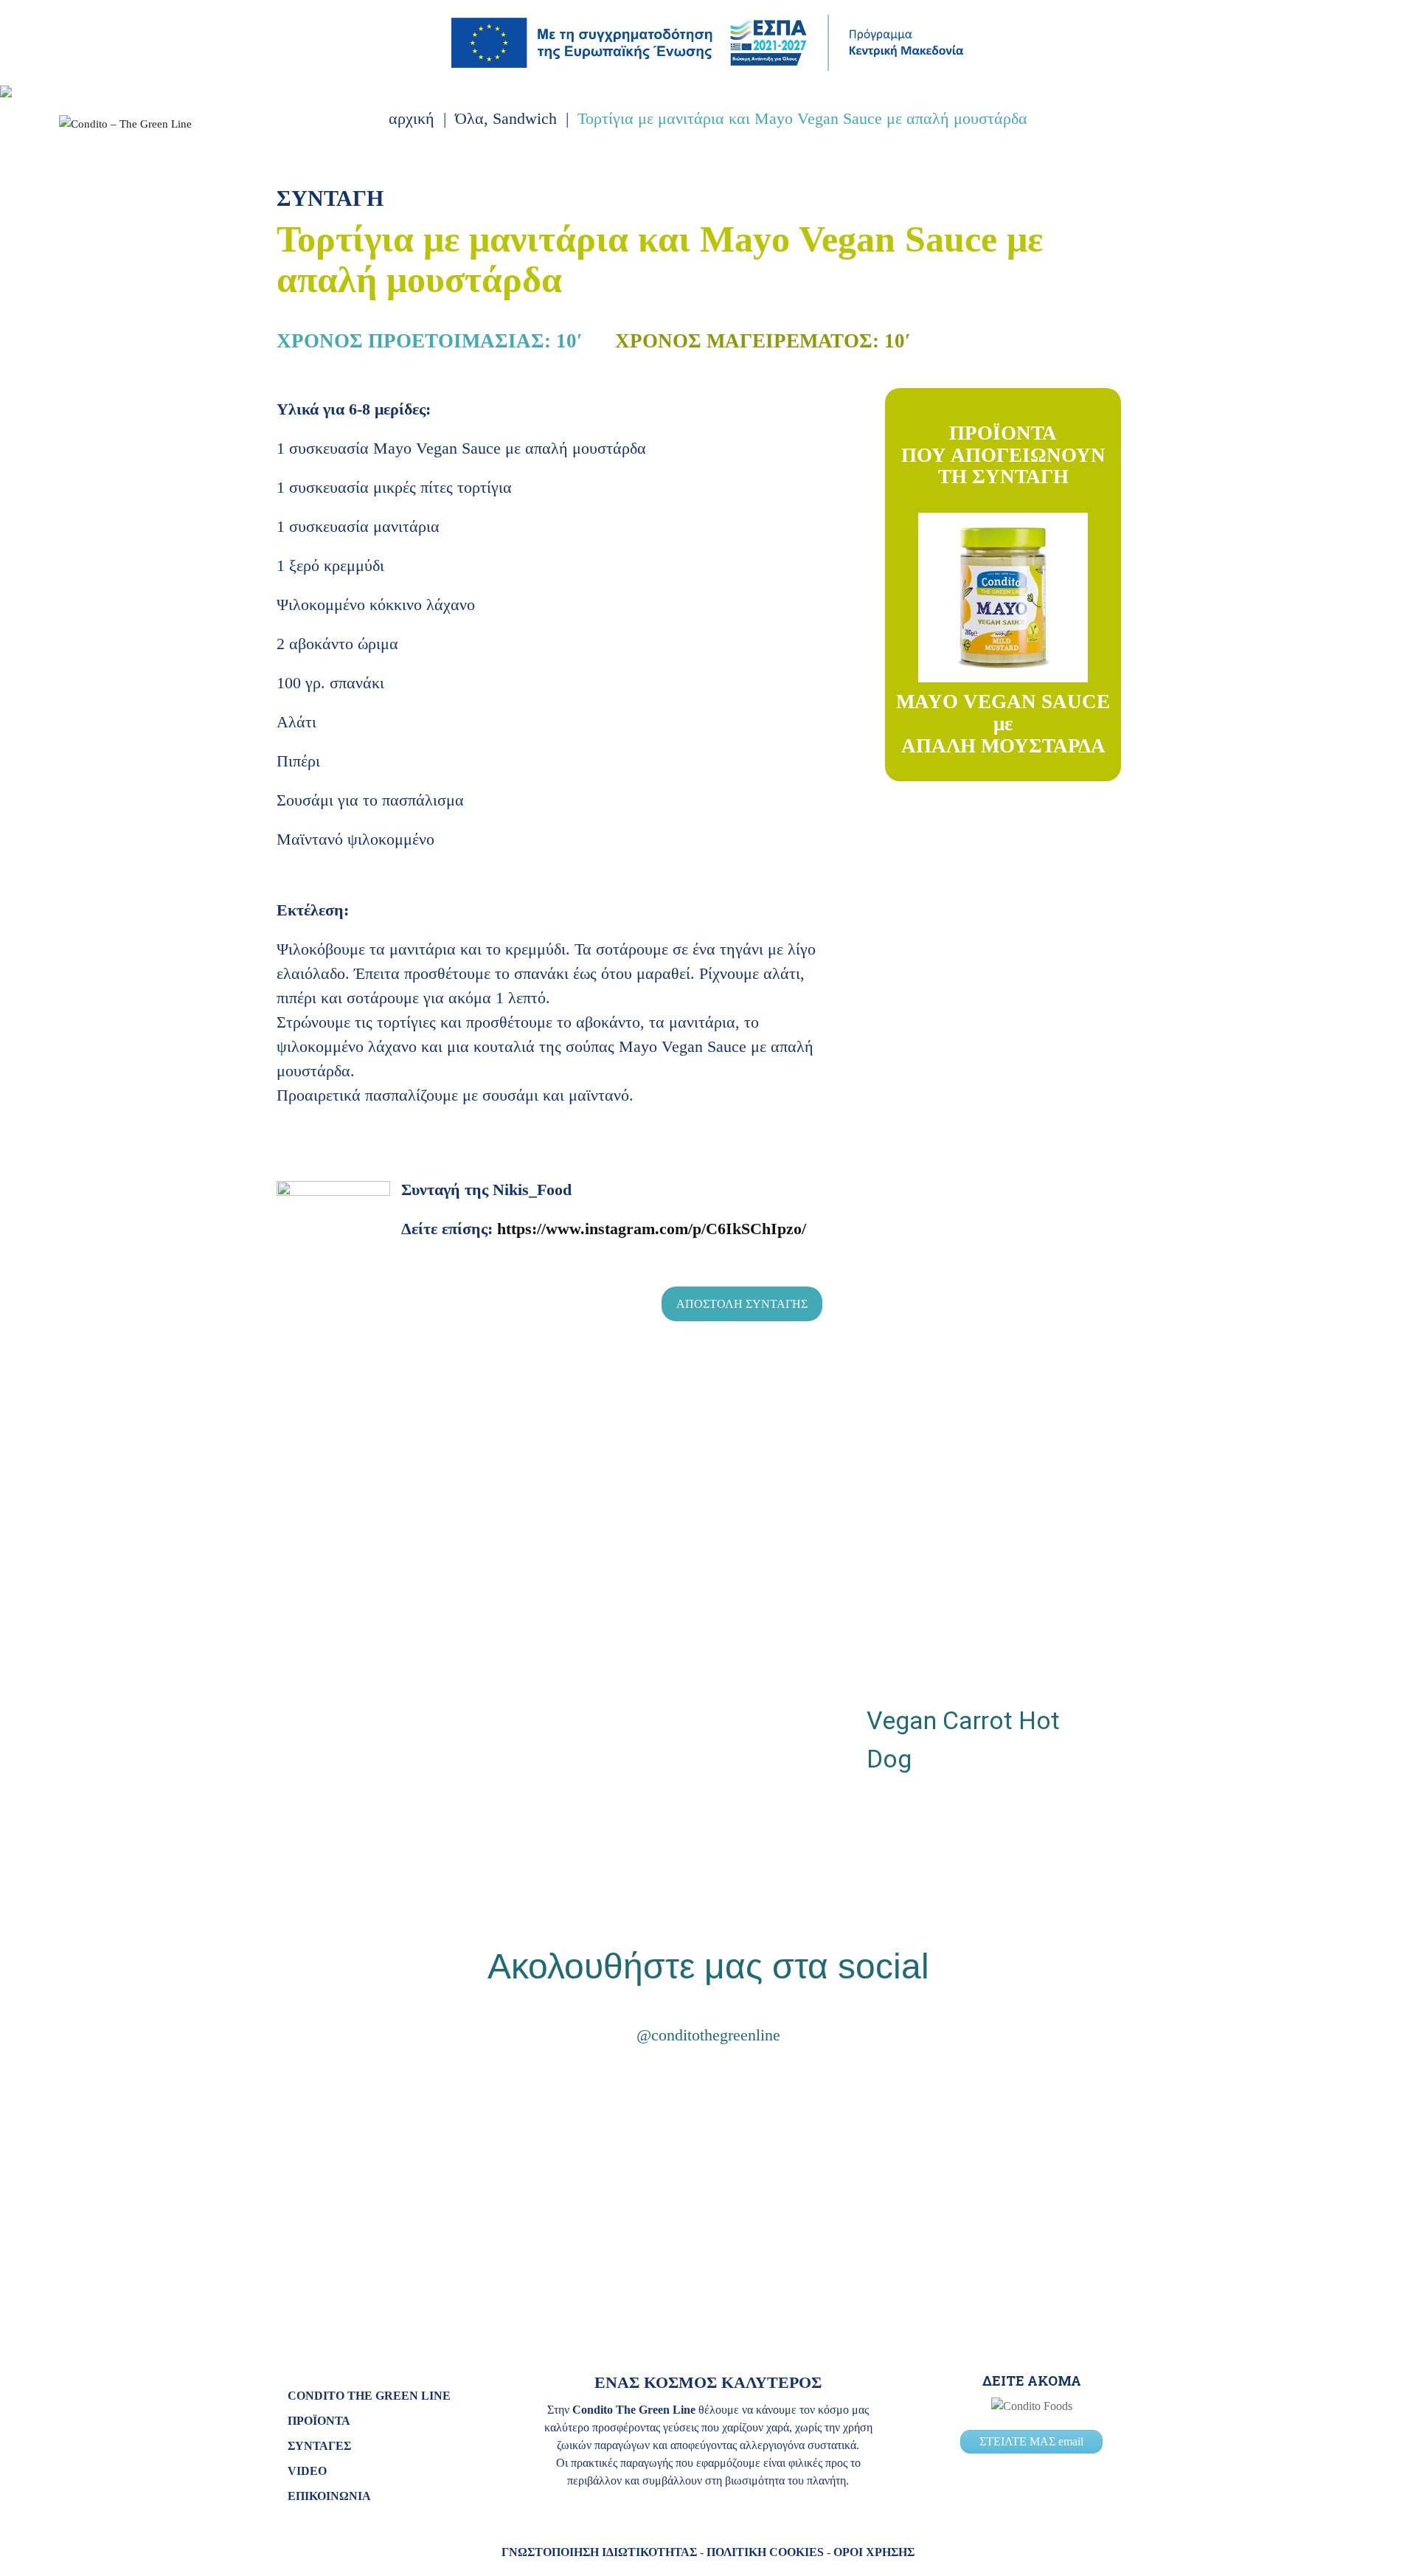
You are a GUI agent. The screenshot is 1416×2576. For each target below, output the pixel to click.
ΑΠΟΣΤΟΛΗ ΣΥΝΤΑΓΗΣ (742, 1304)
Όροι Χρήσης (874, 2552)
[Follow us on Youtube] (1347, 181)
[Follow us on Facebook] (1323, 181)
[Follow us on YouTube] (752, 2081)
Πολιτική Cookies (765, 2552)
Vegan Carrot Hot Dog (963, 1739)
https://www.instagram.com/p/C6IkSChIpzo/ (652, 1229)
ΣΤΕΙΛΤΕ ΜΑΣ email (1031, 2441)
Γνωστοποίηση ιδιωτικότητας (599, 2552)
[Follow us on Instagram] (1299, 181)
